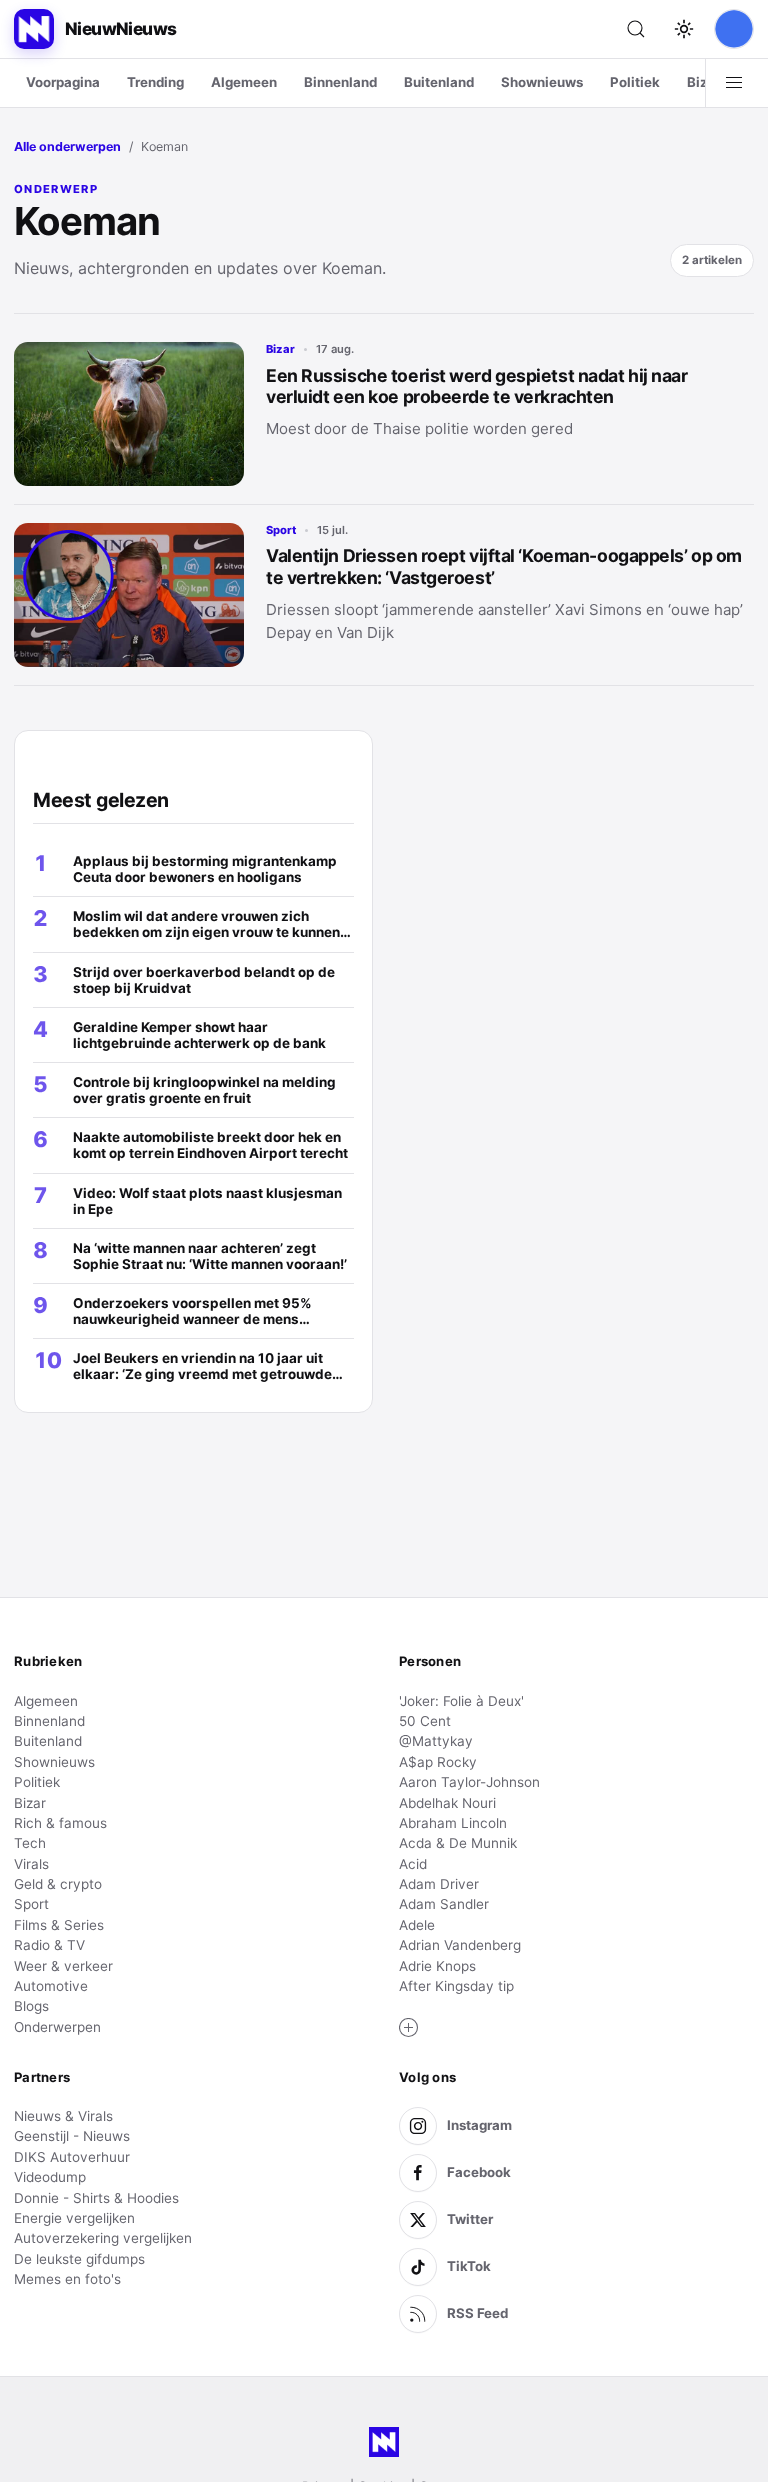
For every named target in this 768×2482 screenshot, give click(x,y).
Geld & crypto (58, 1884)
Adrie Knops (437, 1966)
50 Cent (425, 1721)
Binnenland (340, 82)
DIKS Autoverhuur (72, 2157)
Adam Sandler (444, 1904)
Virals (31, 1864)
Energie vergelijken (74, 2218)
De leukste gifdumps (79, 2259)
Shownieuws (542, 82)
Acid (413, 1864)
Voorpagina (63, 82)
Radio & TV (49, 1945)
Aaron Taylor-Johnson (469, 1782)
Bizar (704, 82)
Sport (281, 530)
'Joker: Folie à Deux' (461, 1701)
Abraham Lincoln (453, 1823)
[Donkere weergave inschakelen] (684, 29)
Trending (155, 82)
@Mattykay (436, 1741)
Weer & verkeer (63, 1966)
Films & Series (59, 1925)
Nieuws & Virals (63, 2116)
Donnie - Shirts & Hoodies (96, 2198)
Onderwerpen (57, 2027)
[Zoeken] (636, 29)
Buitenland (439, 82)
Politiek (635, 82)
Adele (417, 1925)
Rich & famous (60, 1823)
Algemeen (244, 82)
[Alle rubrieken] (734, 83)
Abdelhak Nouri (447, 1803)
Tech (30, 1843)
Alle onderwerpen (67, 146)
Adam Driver (439, 1884)
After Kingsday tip (456, 1986)
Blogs (31, 2006)
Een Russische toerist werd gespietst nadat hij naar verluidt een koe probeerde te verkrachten (477, 386)
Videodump (50, 2177)
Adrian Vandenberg (460, 1945)
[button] (409, 2028)
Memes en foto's (67, 2279)
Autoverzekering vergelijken (103, 2238)
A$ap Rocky (438, 1762)
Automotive (51, 1986)
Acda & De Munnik (458, 1843)
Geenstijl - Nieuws (72, 2136)
